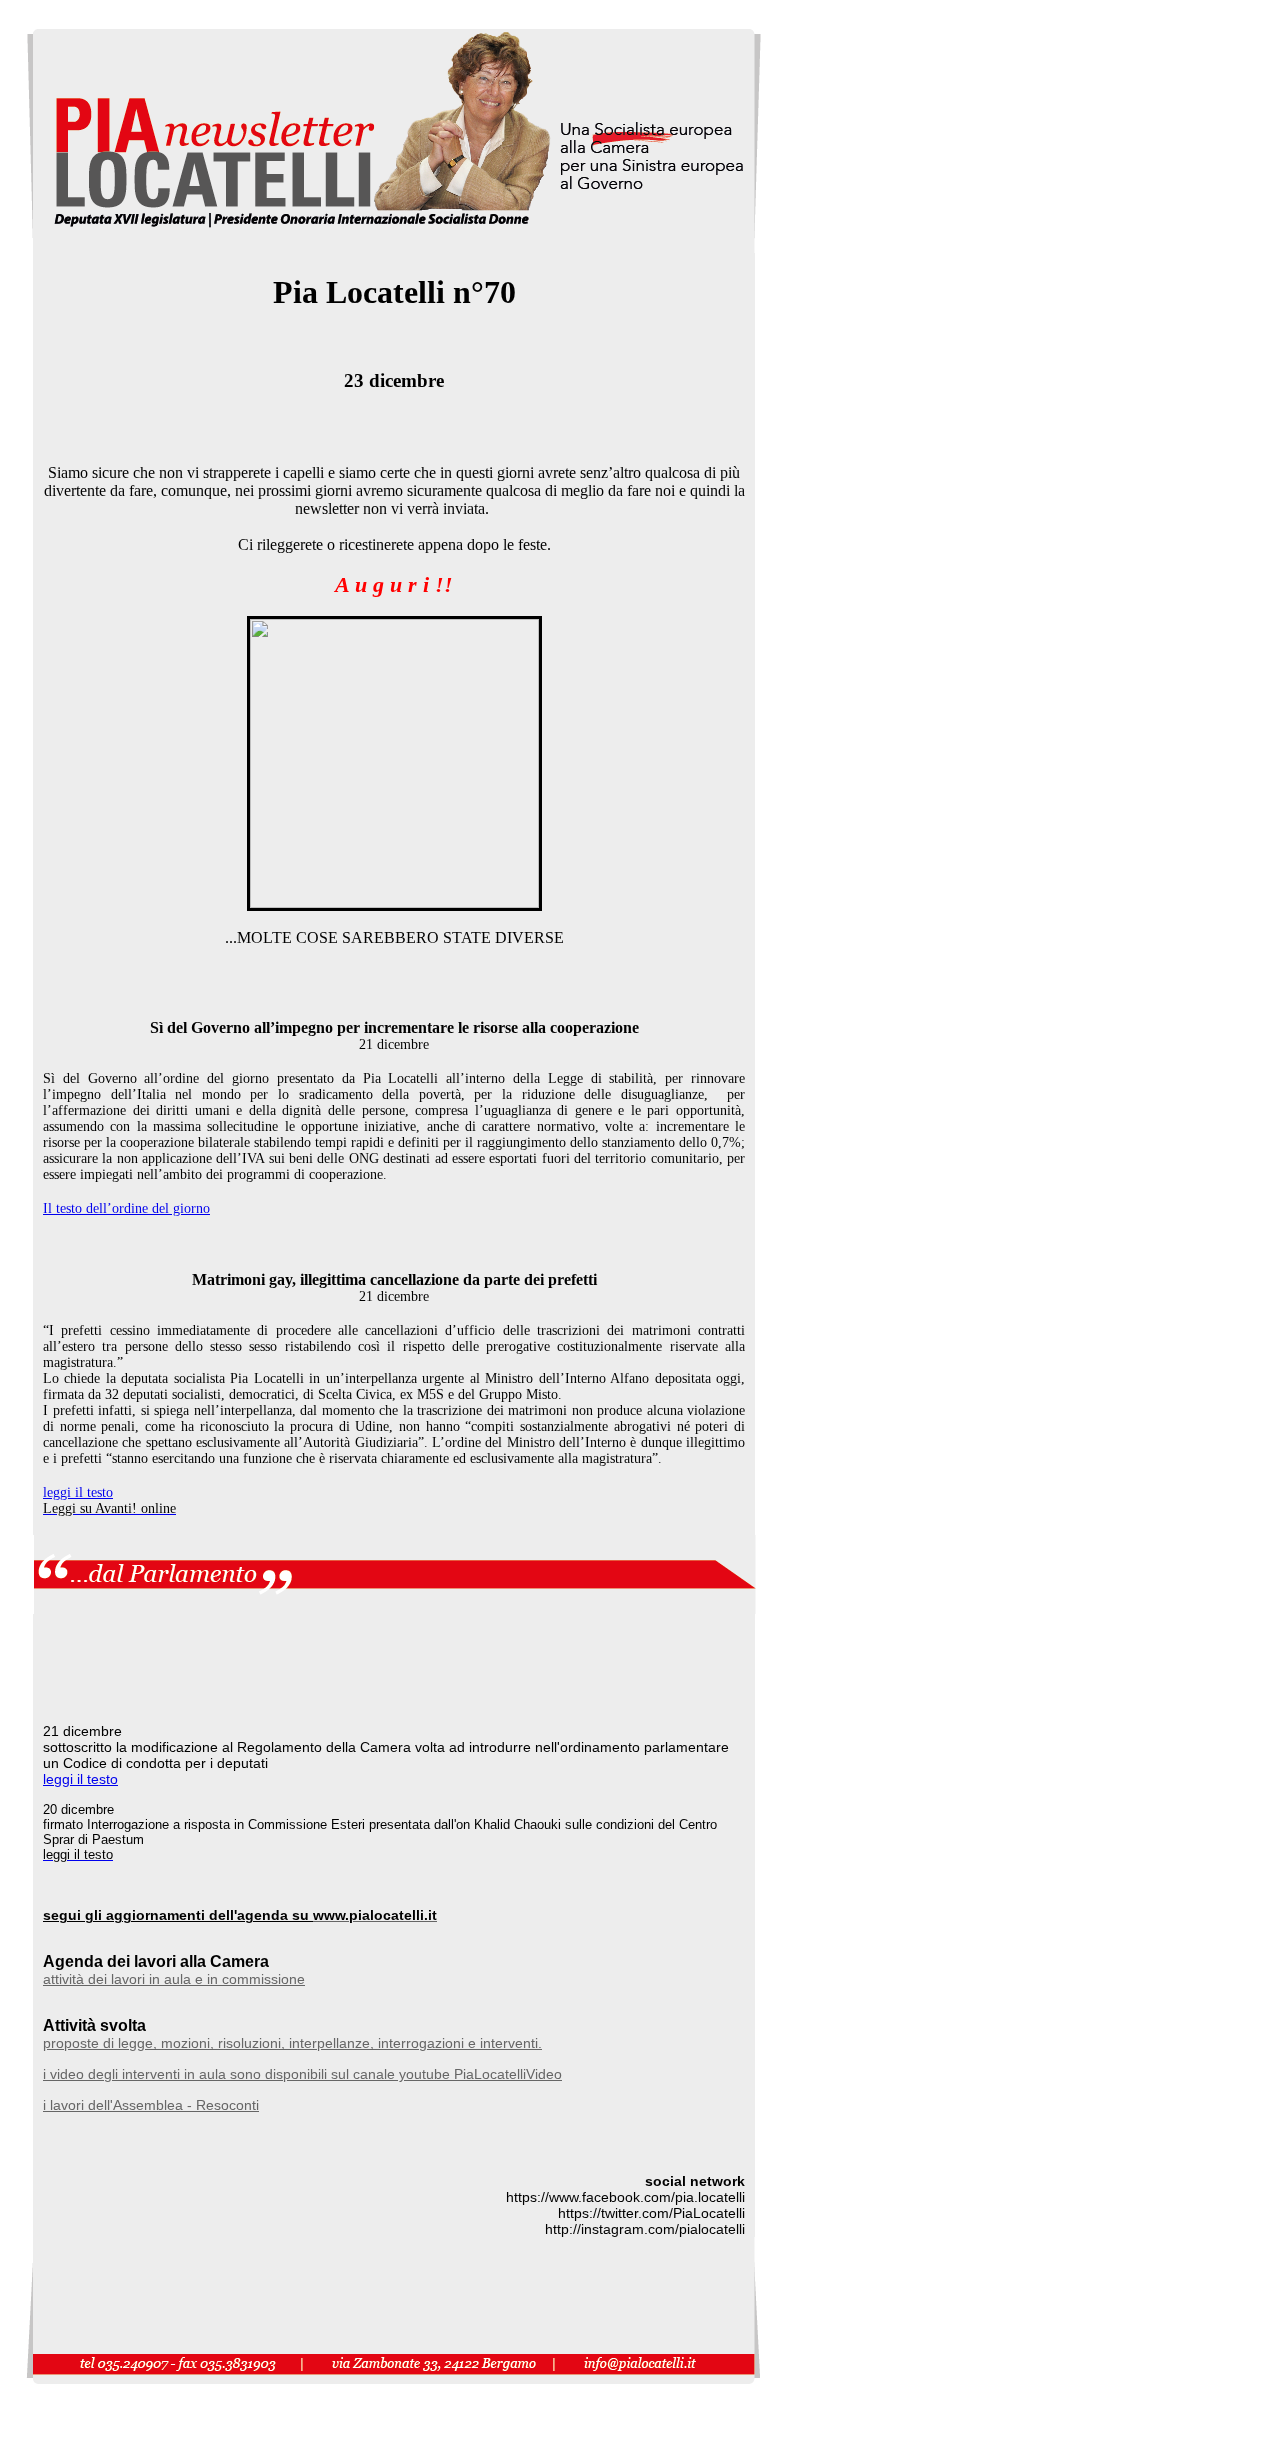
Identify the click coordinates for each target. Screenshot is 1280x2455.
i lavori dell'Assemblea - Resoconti (151, 2105)
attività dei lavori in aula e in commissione (174, 1979)
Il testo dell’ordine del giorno (126, 1208)
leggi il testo (78, 1492)
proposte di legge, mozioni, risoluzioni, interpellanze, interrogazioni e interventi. (292, 2043)
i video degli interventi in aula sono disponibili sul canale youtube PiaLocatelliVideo (302, 2074)
